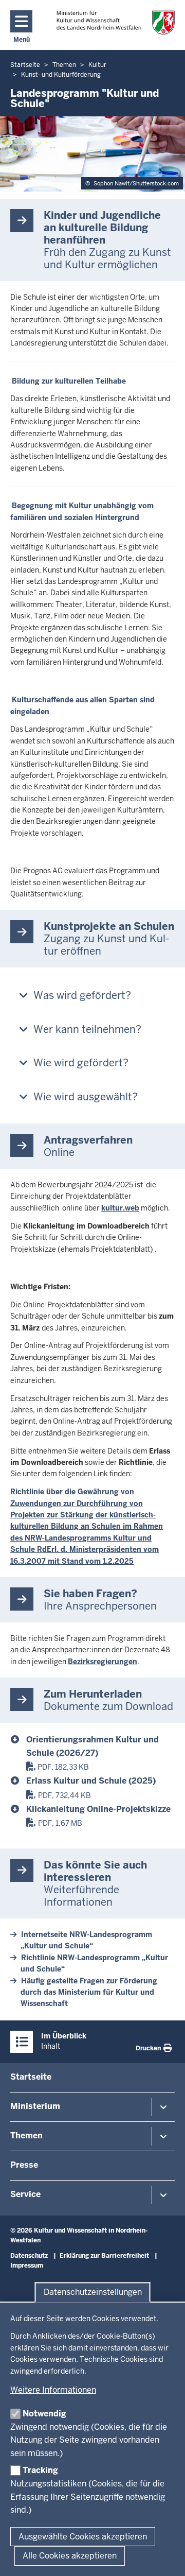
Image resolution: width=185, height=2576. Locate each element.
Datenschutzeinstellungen (93, 2292)
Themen (26, 2136)
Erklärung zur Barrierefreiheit (104, 2256)
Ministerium (35, 2106)
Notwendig (44, 2414)
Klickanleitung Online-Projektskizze (98, 1809)
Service (25, 2194)
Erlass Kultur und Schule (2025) (91, 1781)
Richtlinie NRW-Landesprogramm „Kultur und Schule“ (94, 1963)
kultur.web (120, 1208)
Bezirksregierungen (103, 1662)
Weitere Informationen (53, 2390)
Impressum (27, 2266)
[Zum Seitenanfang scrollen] (164, 2557)
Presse (24, 2165)
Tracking (40, 2470)
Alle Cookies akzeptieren (70, 2556)
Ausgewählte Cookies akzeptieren (83, 2537)
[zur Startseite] (116, 22)
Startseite (31, 2077)
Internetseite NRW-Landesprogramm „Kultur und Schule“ (86, 1940)
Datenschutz (29, 2256)
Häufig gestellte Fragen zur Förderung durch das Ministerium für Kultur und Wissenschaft (89, 1992)
